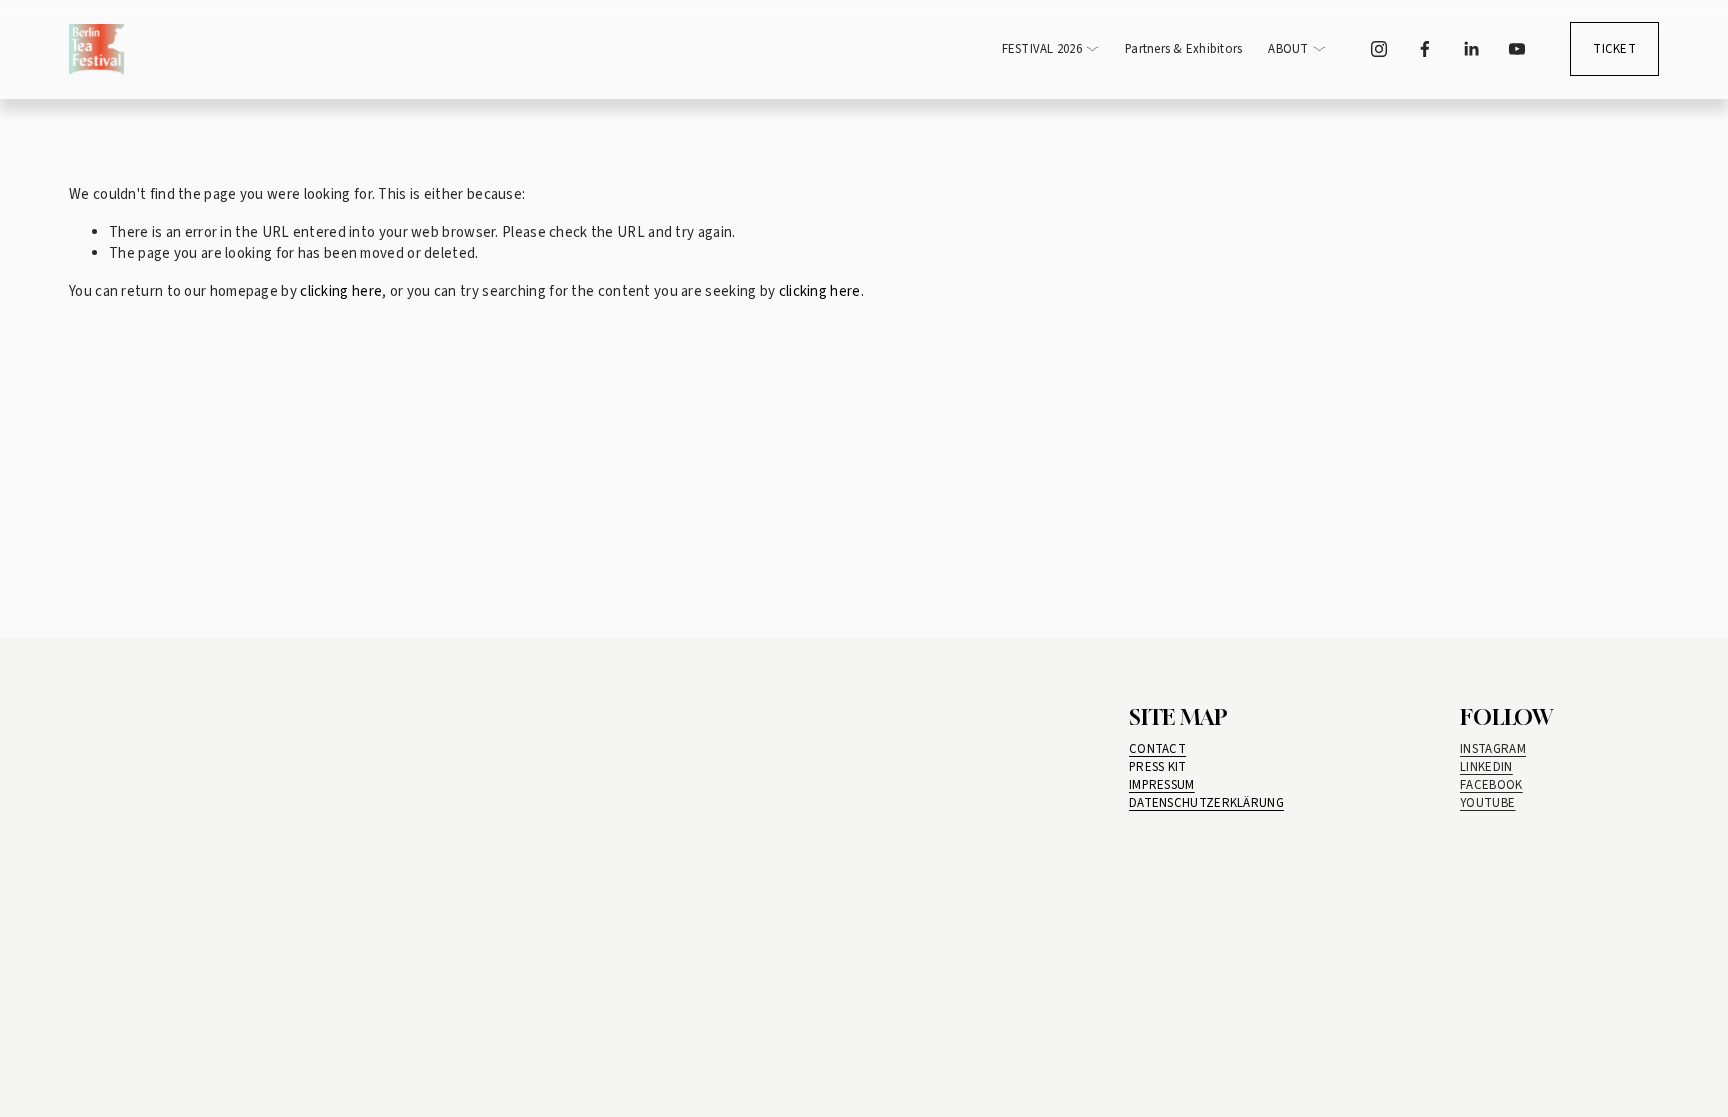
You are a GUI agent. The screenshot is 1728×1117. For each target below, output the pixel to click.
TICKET (1614, 49)
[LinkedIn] (1471, 49)
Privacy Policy (805, 984)
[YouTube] (1517, 49)
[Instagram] (1379, 49)
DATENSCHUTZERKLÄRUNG (1206, 803)
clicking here (341, 291)
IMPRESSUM (1162, 785)
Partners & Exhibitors (1183, 49)
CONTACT (1157, 749)
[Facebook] (1425, 49)
